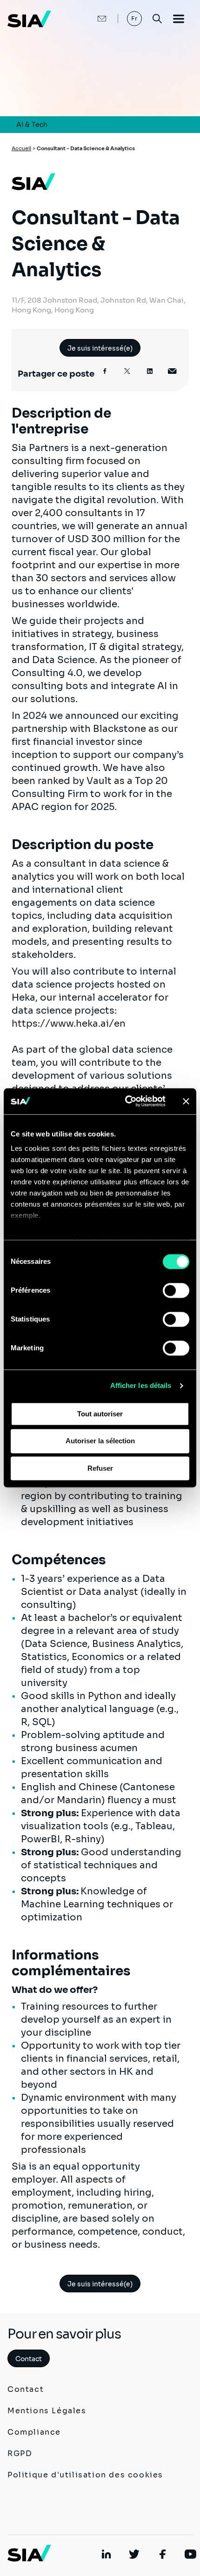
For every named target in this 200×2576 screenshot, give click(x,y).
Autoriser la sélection (100, 1441)
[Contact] (92, 19)
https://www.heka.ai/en (69, 1024)
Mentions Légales (47, 2411)
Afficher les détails (141, 1385)
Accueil (21, 148)
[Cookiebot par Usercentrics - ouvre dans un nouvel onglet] (126, 1101)
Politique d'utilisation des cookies (85, 2475)
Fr (135, 18)
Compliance (34, 2432)
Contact (29, 2359)
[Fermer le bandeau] (186, 1101)
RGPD (20, 2453)
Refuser (100, 1468)
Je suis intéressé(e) (100, 348)
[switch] (176, 1290)
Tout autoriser (100, 1414)
